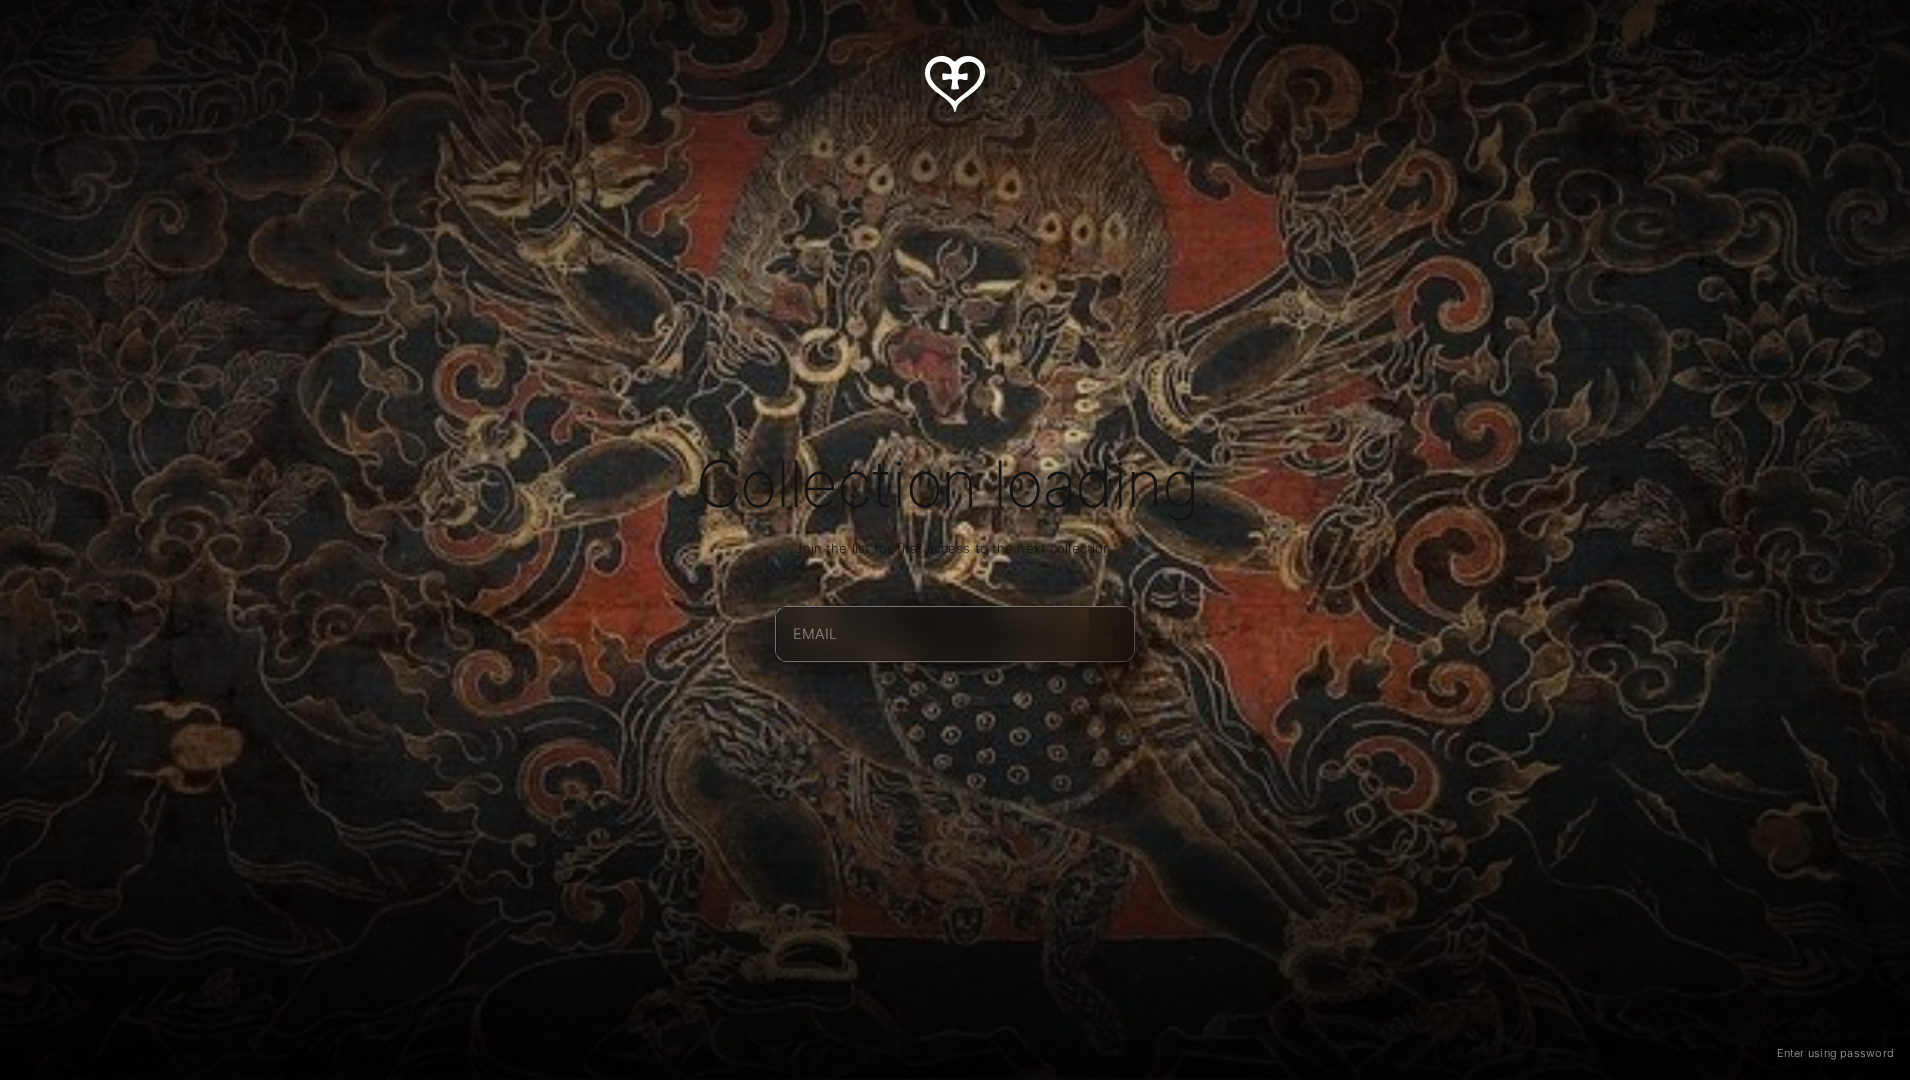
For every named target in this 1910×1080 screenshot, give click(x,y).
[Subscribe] (1111, 633)
